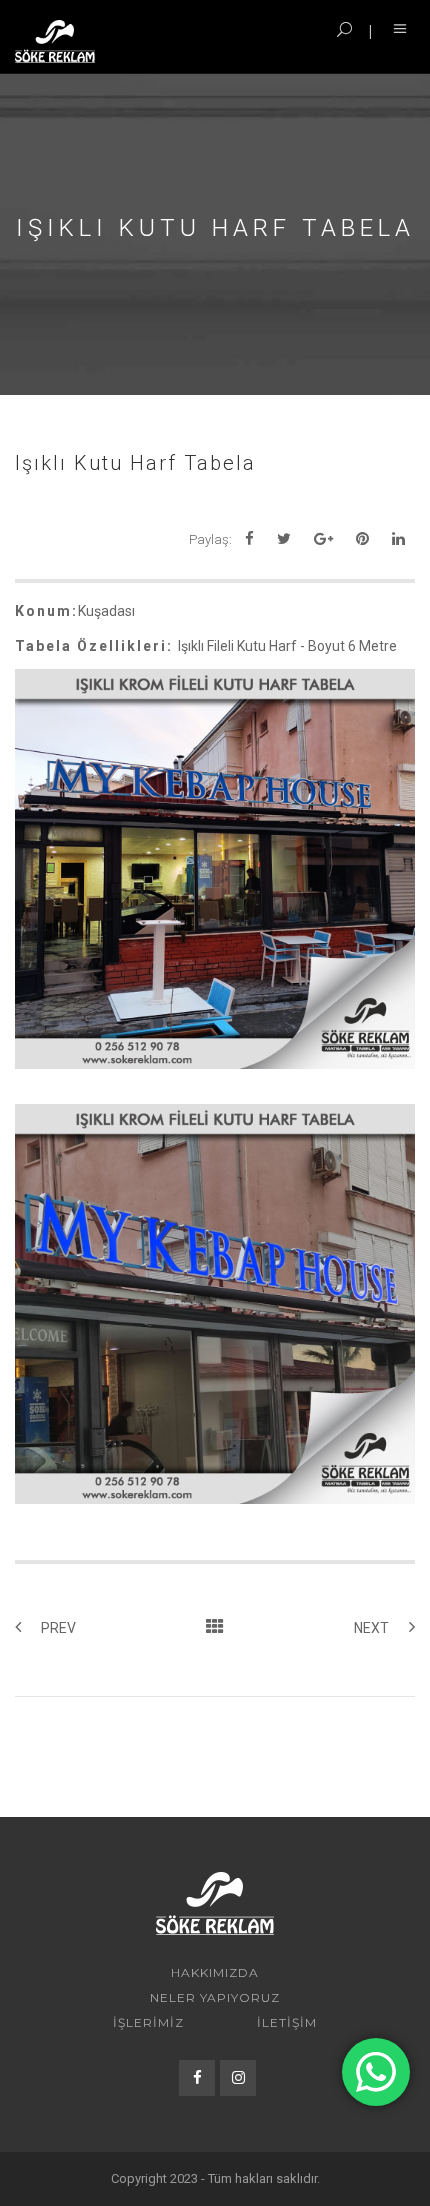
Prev (58, 1628)
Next (371, 1628)
